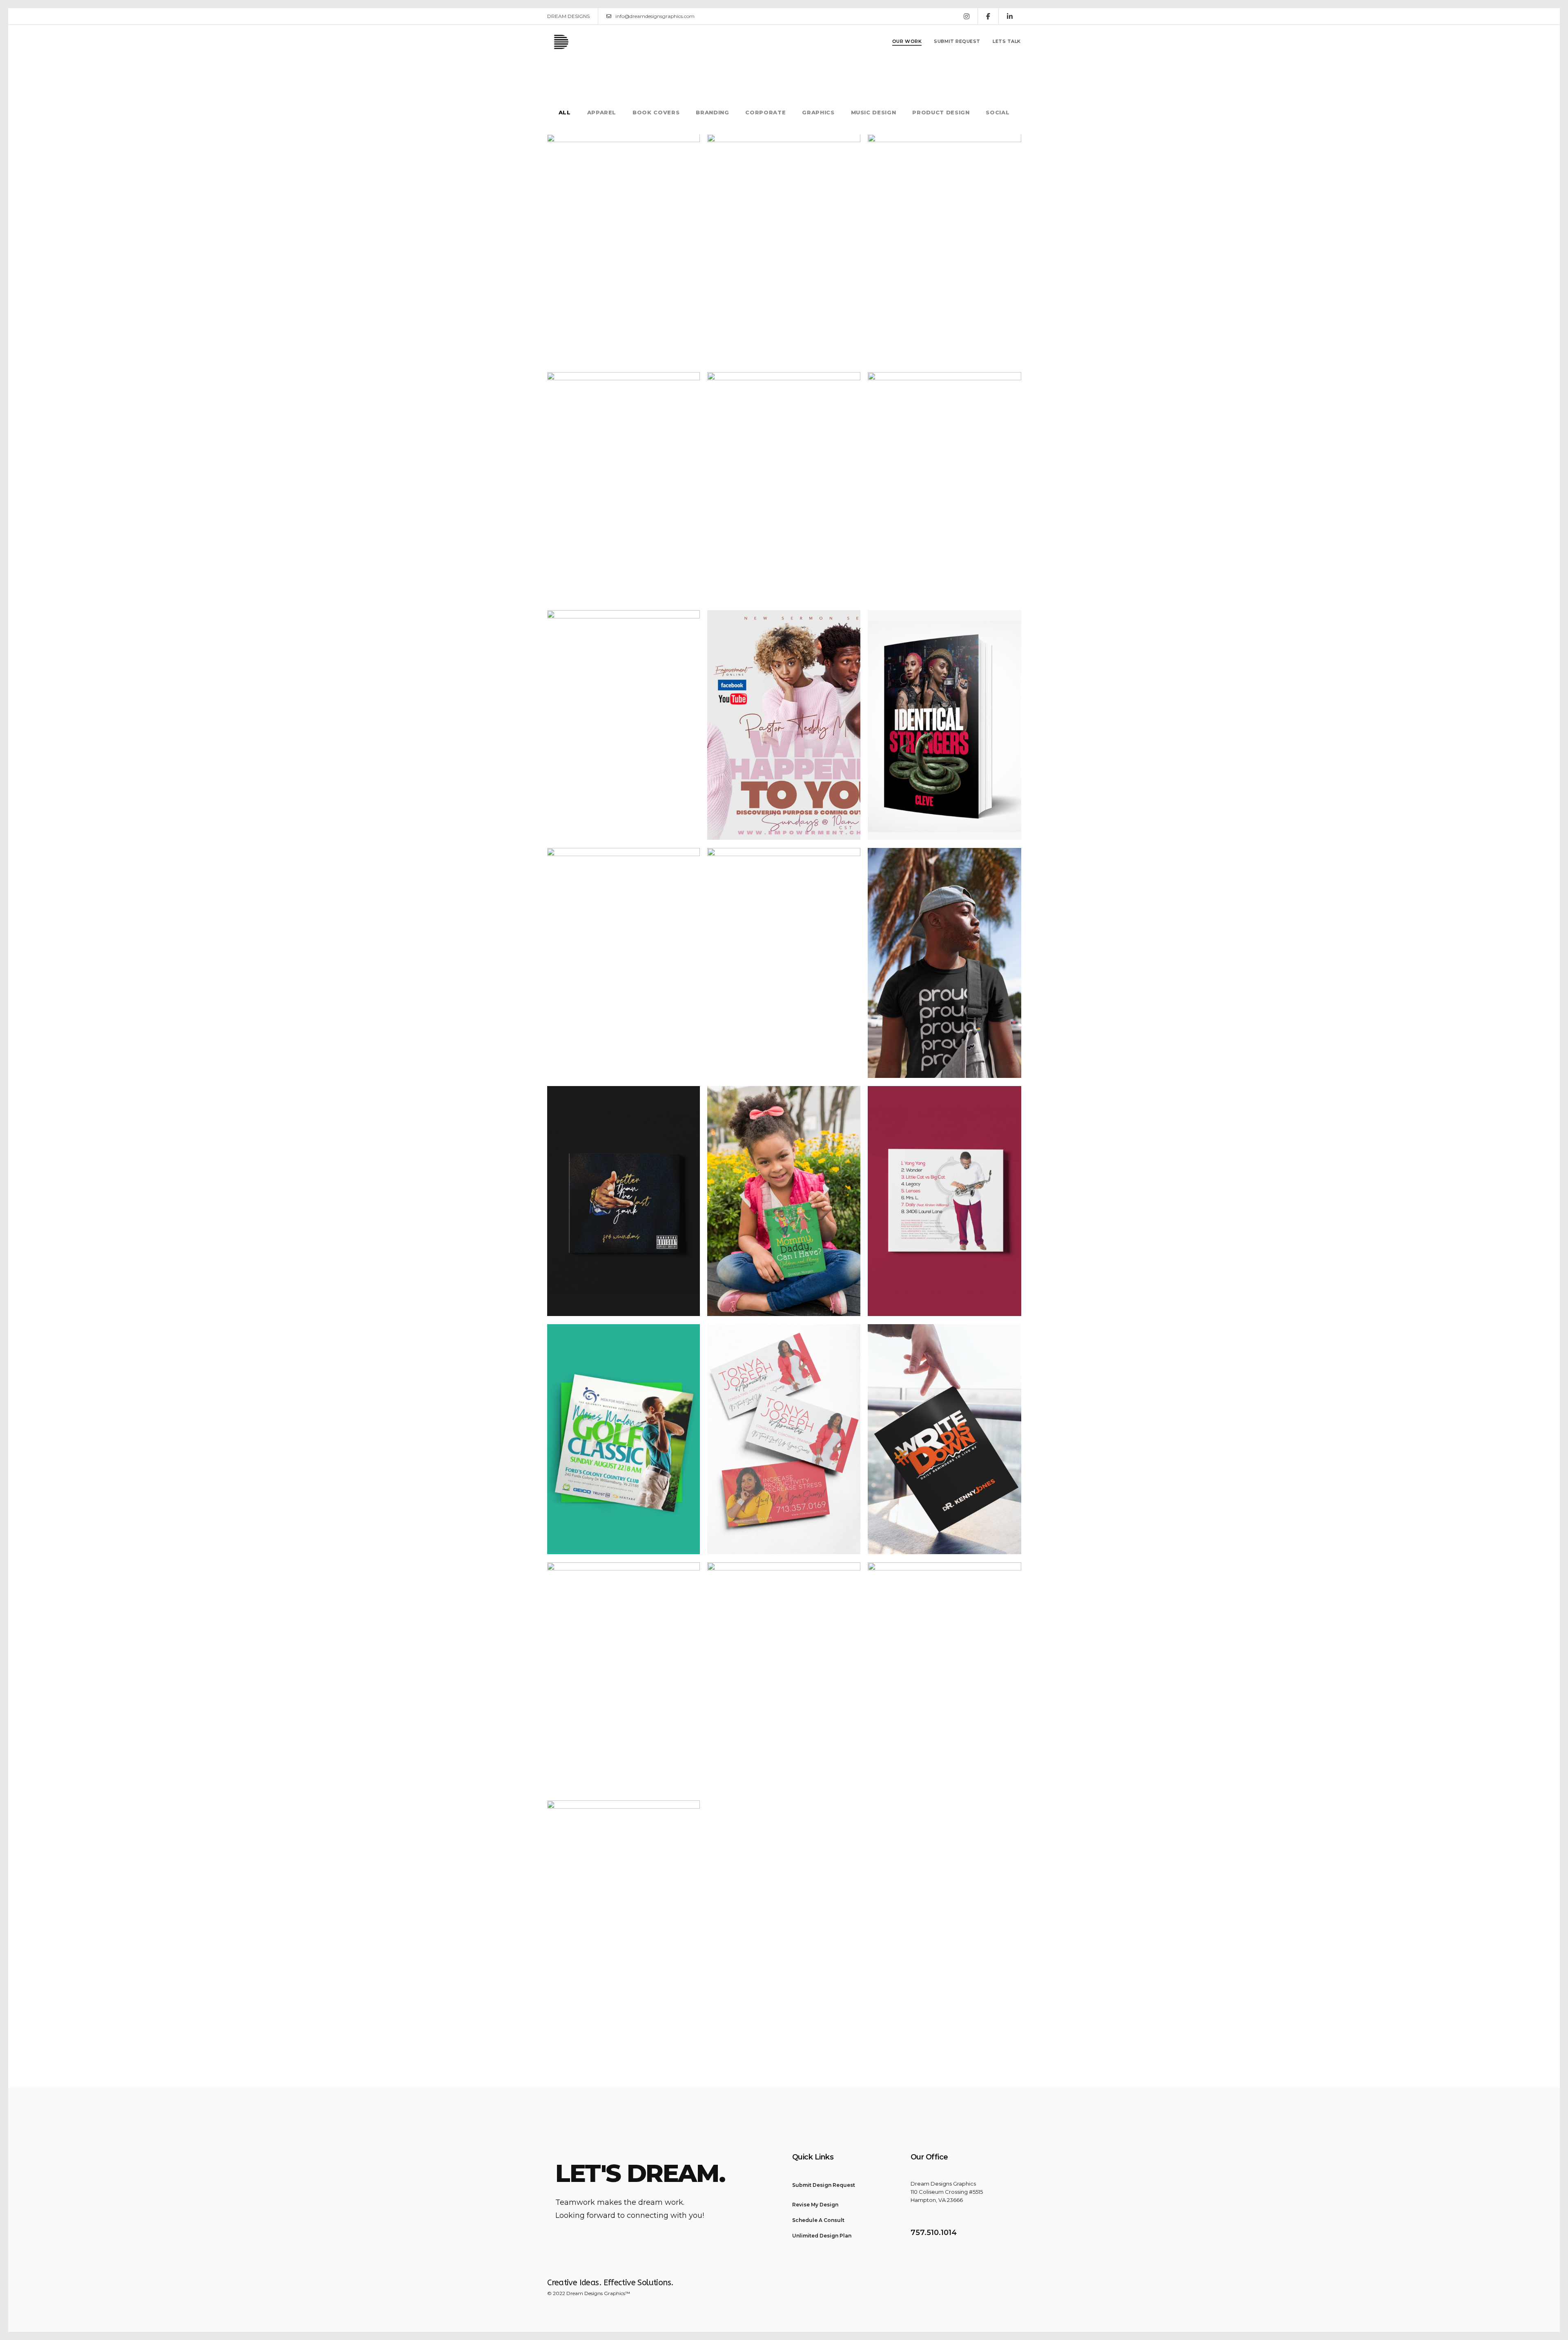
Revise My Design (815, 2205)
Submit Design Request (824, 2185)
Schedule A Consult (818, 2220)
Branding (712, 113)
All (565, 113)
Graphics (818, 113)
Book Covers (656, 113)
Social (998, 113)
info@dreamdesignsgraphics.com (655, 16)
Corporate (765, 113)
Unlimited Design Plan (822, 2236)
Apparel (602, 113)
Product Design (941, 113)
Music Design (874, 113)
